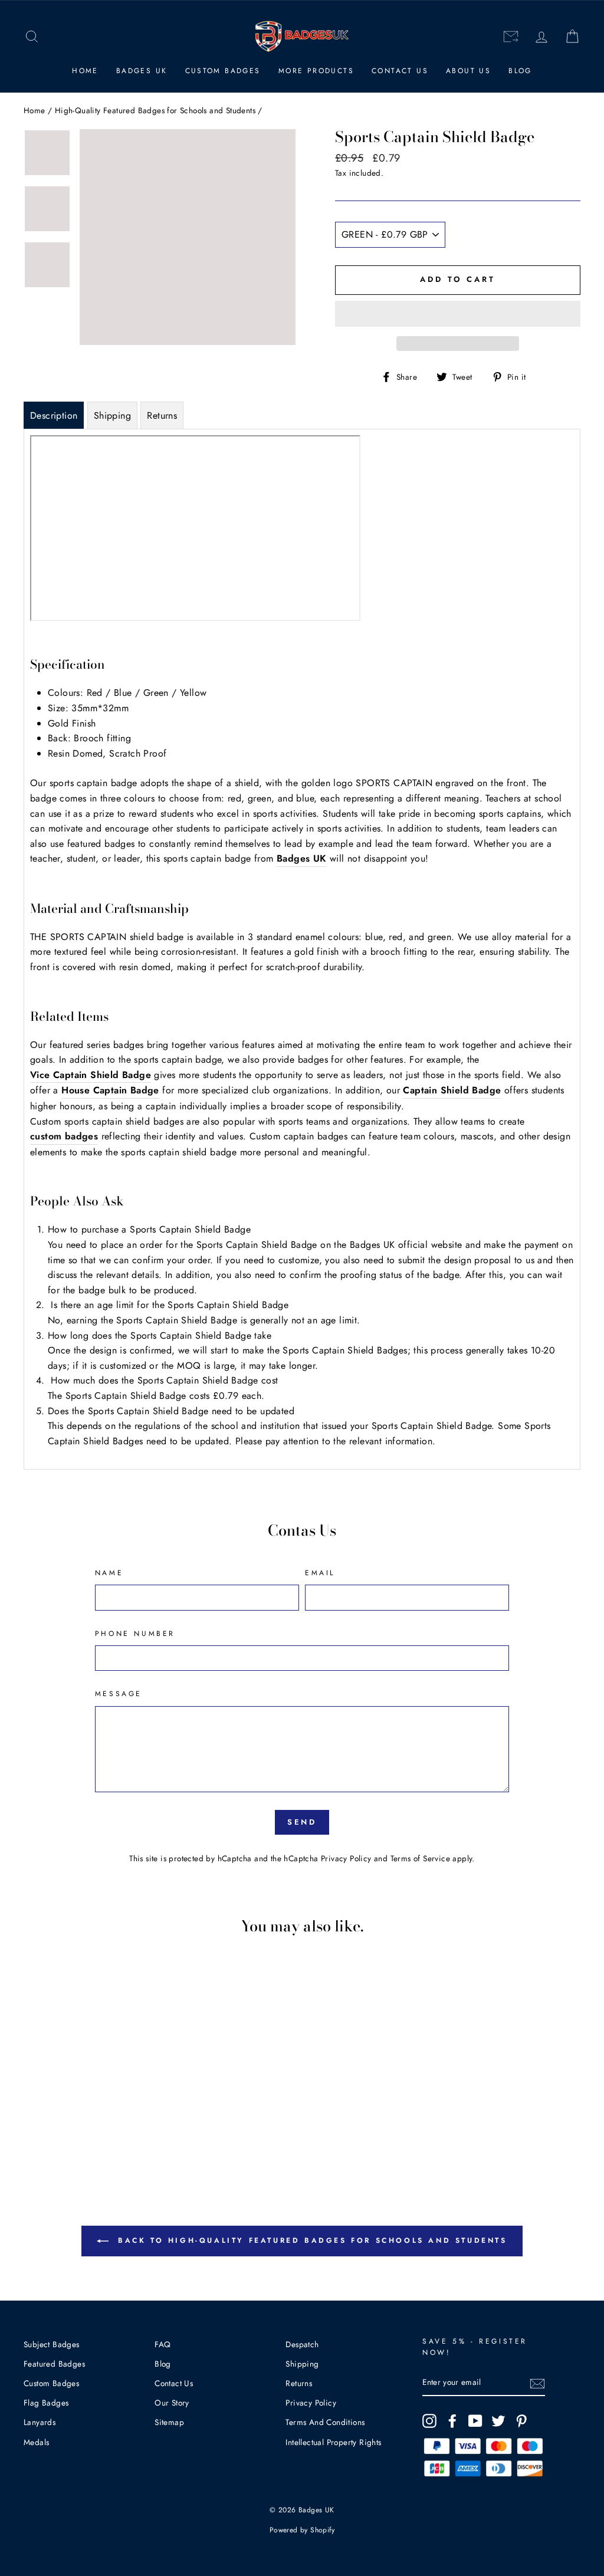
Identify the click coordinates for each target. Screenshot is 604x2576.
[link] (32, 37)
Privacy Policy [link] (346, 1858)
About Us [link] (468, 71)
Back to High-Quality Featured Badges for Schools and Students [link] (310, 2240)
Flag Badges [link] (46, 2403)
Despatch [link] (302, 2344)
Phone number (135, 1634)
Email (320, 1573)
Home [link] (85, 71)
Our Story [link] (172, 2403)
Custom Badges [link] (223, 71)
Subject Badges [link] (52, 2344)
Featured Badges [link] (54, 2364)
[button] (458, 314)
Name (109, 1573)
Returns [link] (299, 2383)
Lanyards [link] (40, 2422)
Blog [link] (520, 71)
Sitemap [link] (169, 2422)
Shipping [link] (302, 2364)
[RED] (58, 2126)
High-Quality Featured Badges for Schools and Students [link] (155, 110)
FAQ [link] (163, 2344)
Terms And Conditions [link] (325, 2422)
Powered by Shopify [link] (302, 2530)
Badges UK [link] (142, 71)
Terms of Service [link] (420, 1858)
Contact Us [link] (400, 71)
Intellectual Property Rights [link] (333, 2442)
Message (119, 1694)
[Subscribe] (537, 2383)
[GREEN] (90, 2126)
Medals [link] (36, 2442)
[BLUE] (74, 2126)
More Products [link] (316, 71)
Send (302, 1822)
